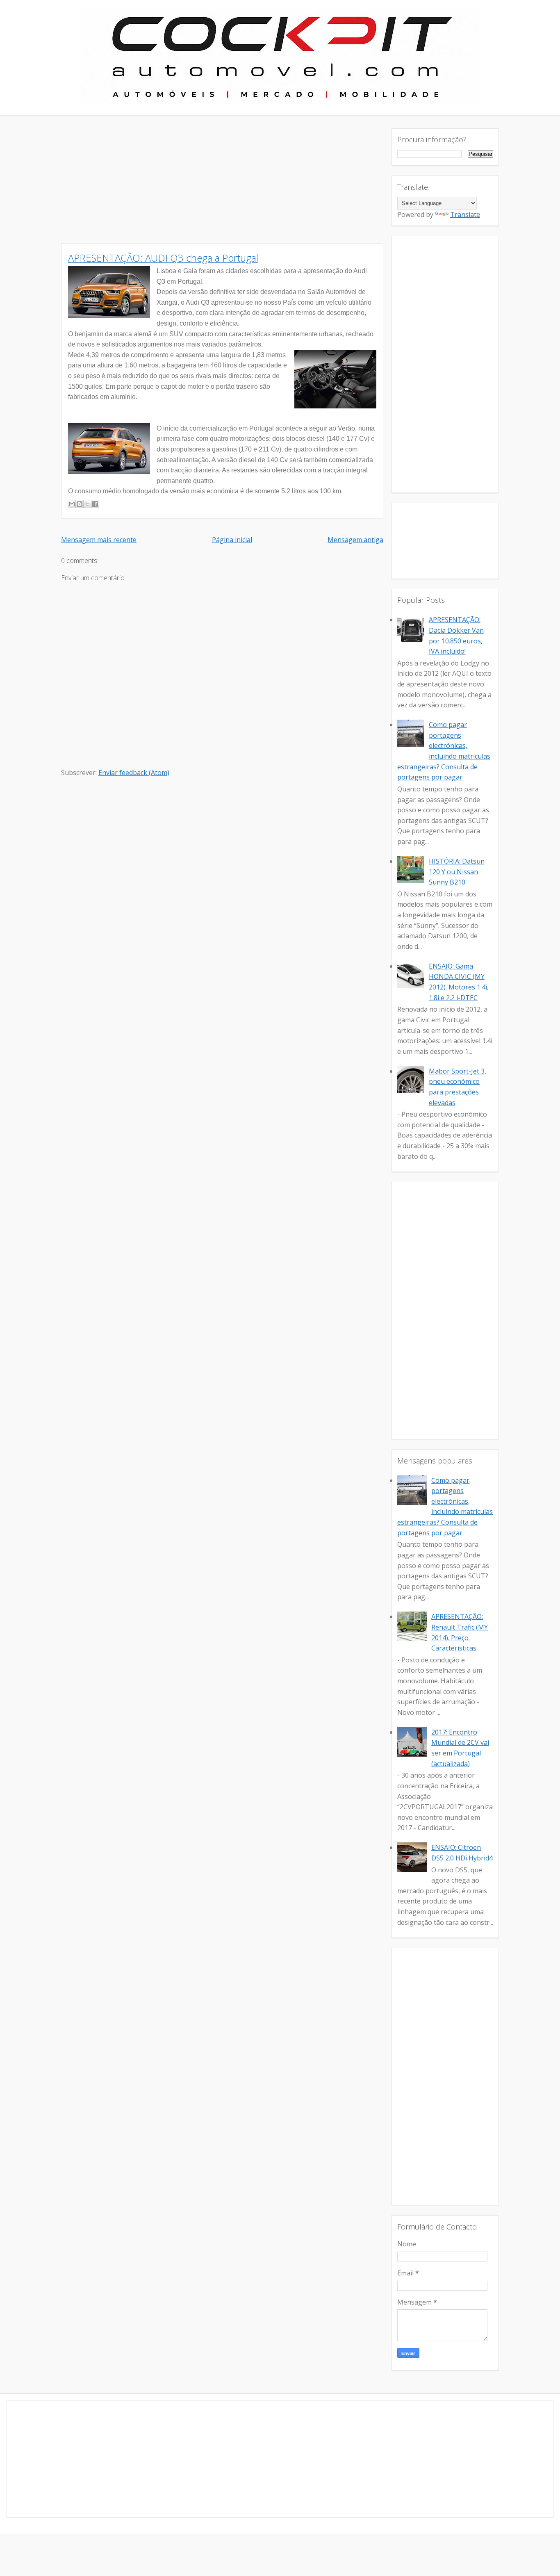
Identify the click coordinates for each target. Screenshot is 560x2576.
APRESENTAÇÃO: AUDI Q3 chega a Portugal (163, 258)
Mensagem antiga (355, 540)
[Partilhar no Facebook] (95, 504)
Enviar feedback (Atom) (134, 773)
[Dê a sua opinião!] (80, 504)
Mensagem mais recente (99, 540)
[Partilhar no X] (87, 504)
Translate (465, 214)
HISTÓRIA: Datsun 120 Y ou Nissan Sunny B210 (457, 872)
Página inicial (232, 540)
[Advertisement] (222, 186)
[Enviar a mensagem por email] (72, 504)
